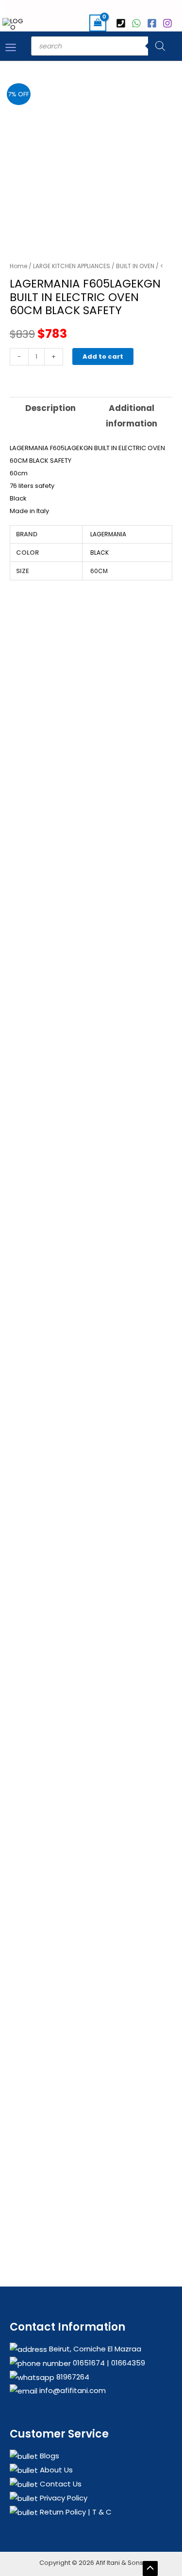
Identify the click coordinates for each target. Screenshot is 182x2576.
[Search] (160, 46)
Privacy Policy (63, 2498)
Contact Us (60, 2484)
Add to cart (103, 356)
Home (18, 266)
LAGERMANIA (108, 534)
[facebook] (153, 23)
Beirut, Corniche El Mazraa (94, 2349)
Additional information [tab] (132, 416)
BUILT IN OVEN (135, 266)
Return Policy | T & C (75, 2512)
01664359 (127, 2363)
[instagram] (169, 23)
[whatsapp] (138, 23)
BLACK (99, 553)
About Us (55, 2470)
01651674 (88, 2363)
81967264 (72, 2377)
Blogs (49, 2456)
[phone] (122, 23)
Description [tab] (50, 408)
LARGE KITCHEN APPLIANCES (72, 266)
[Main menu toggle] (11, 47)
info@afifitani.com (72, 2390)
